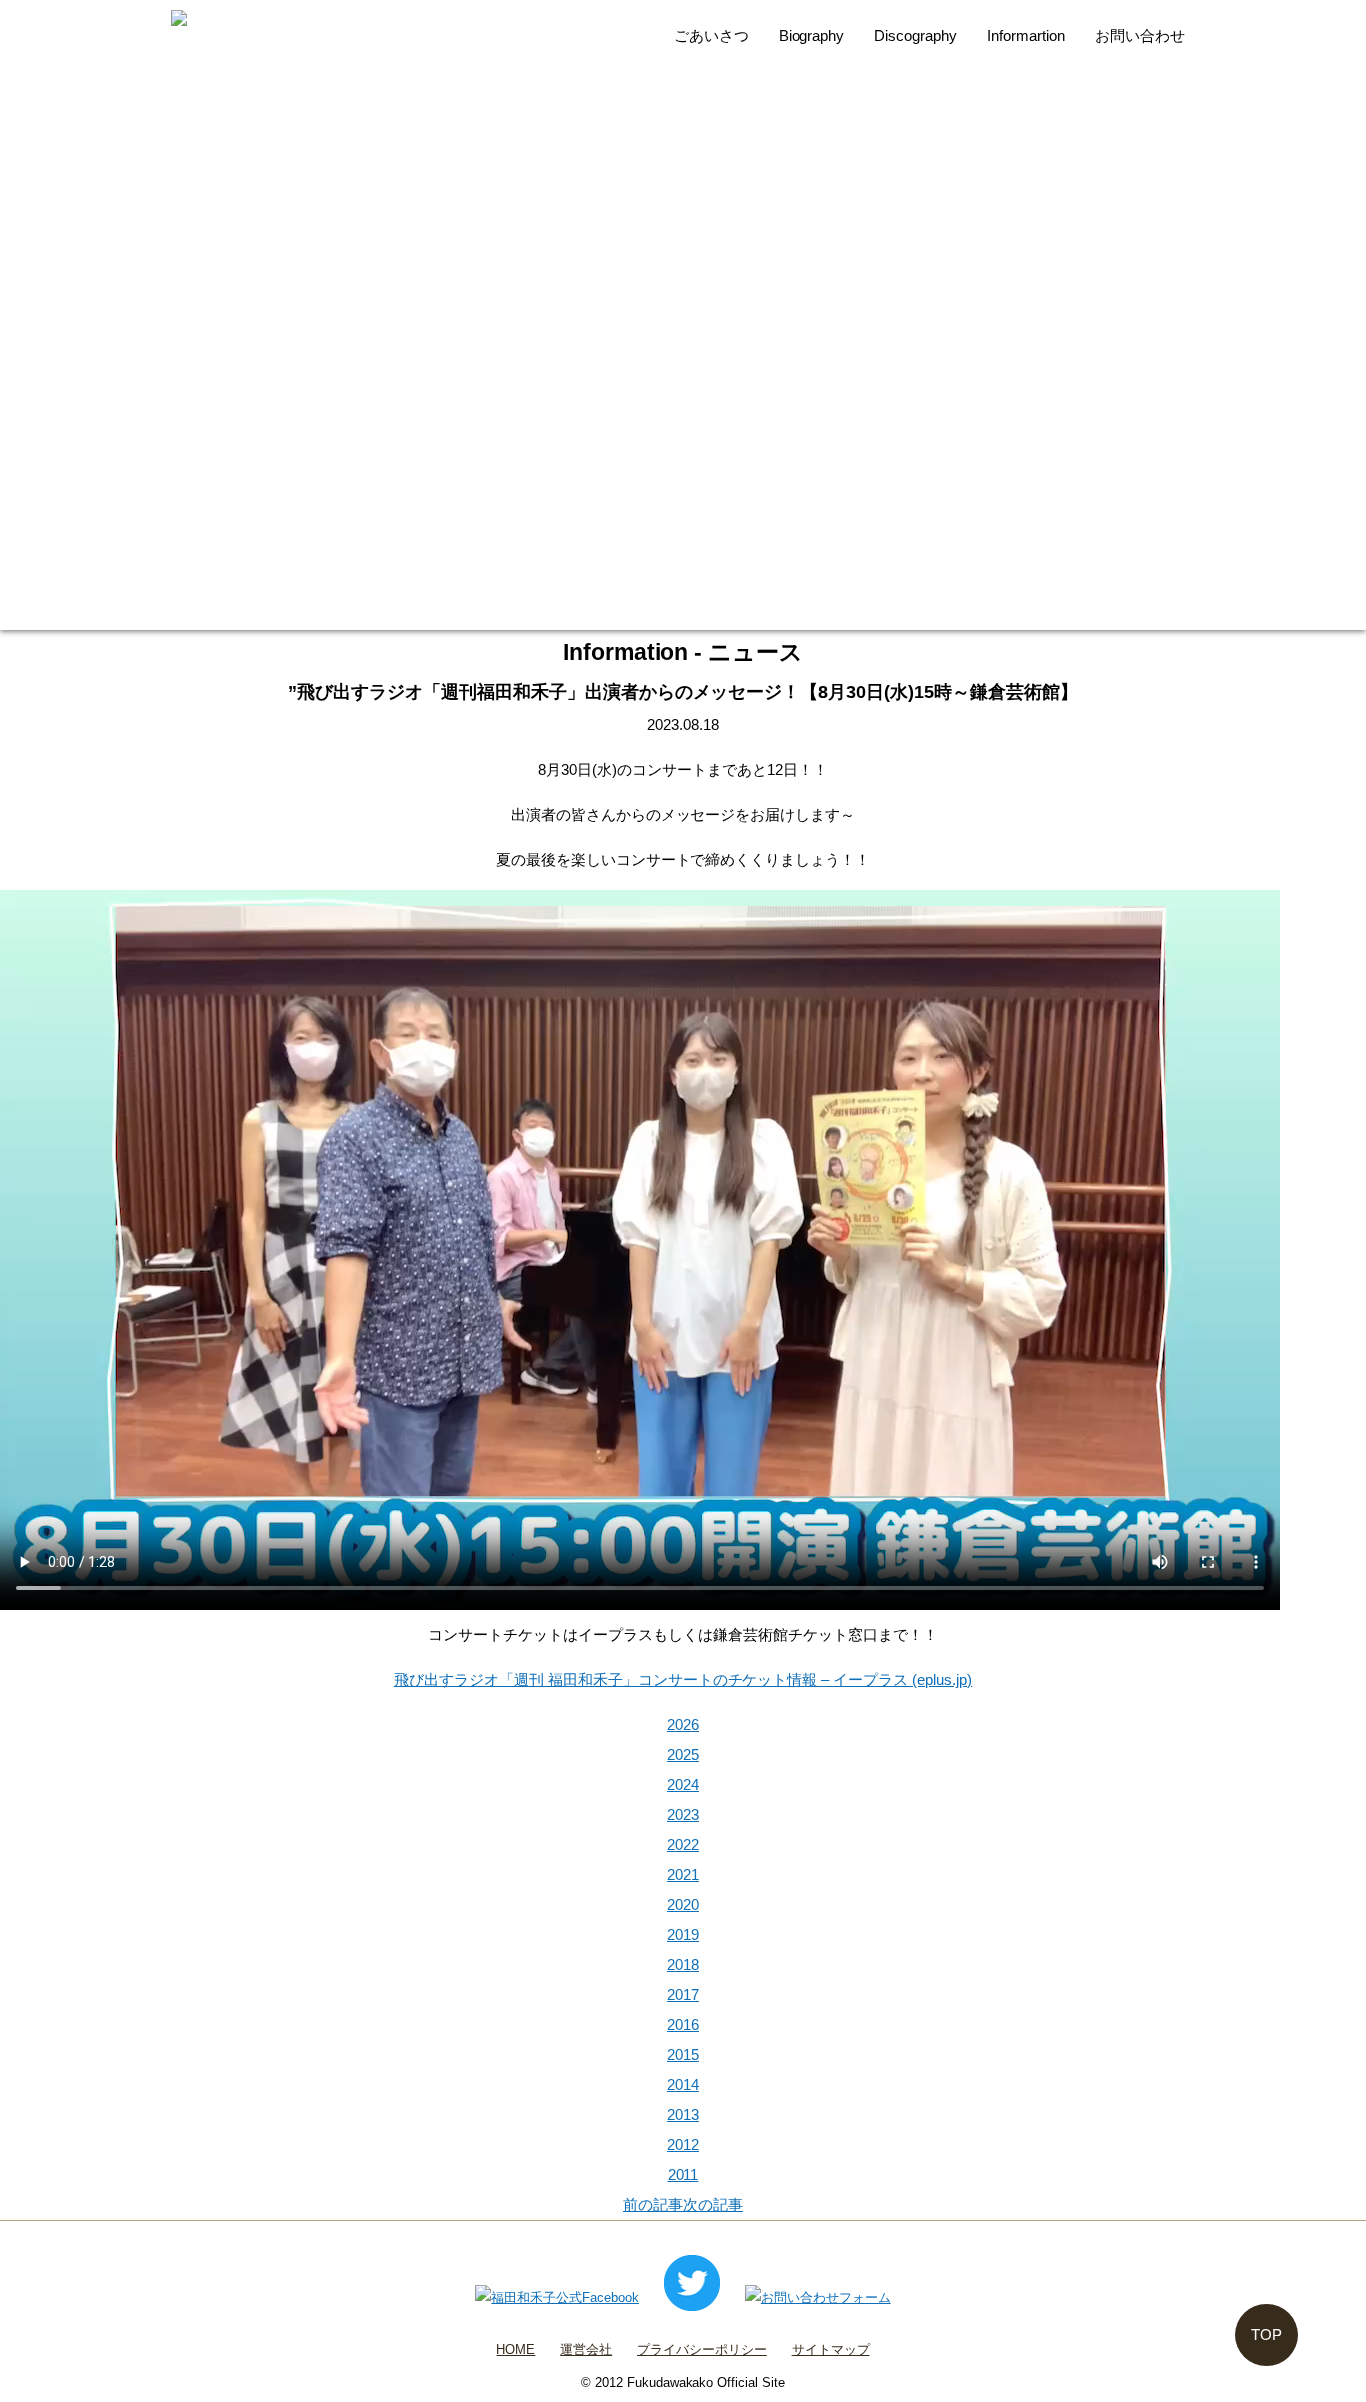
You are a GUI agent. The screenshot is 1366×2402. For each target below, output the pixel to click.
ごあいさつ (711, 35)
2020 (683, 1904)
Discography (915, 35)
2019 (683, 1934)
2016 (683, 2024)
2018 (683, 1964)
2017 (683, 1994)
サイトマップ (831, 2349)
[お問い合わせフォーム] (818, 2297)
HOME (515, 2349)
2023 (683, 1814)
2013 (683, 2114)
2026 (683, 1724)
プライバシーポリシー (702, 2349)
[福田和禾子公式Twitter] (692, 2297)
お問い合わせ (1140, 35)
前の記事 (653, 2204)
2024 (683, 1784)
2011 (683, 2174)
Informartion (1026, 35)
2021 (683, 1874)
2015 (683, 2054)
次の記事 (713, 2204)
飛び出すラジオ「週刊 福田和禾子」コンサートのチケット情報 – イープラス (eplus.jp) (683, 1679)
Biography (812, 35)
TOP (1266, 2334)
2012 (683, 2144)
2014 (683, 2084)
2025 (683, 1754)
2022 (683, 1844)
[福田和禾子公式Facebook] (557, 2297)
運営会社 (586, 2349)
